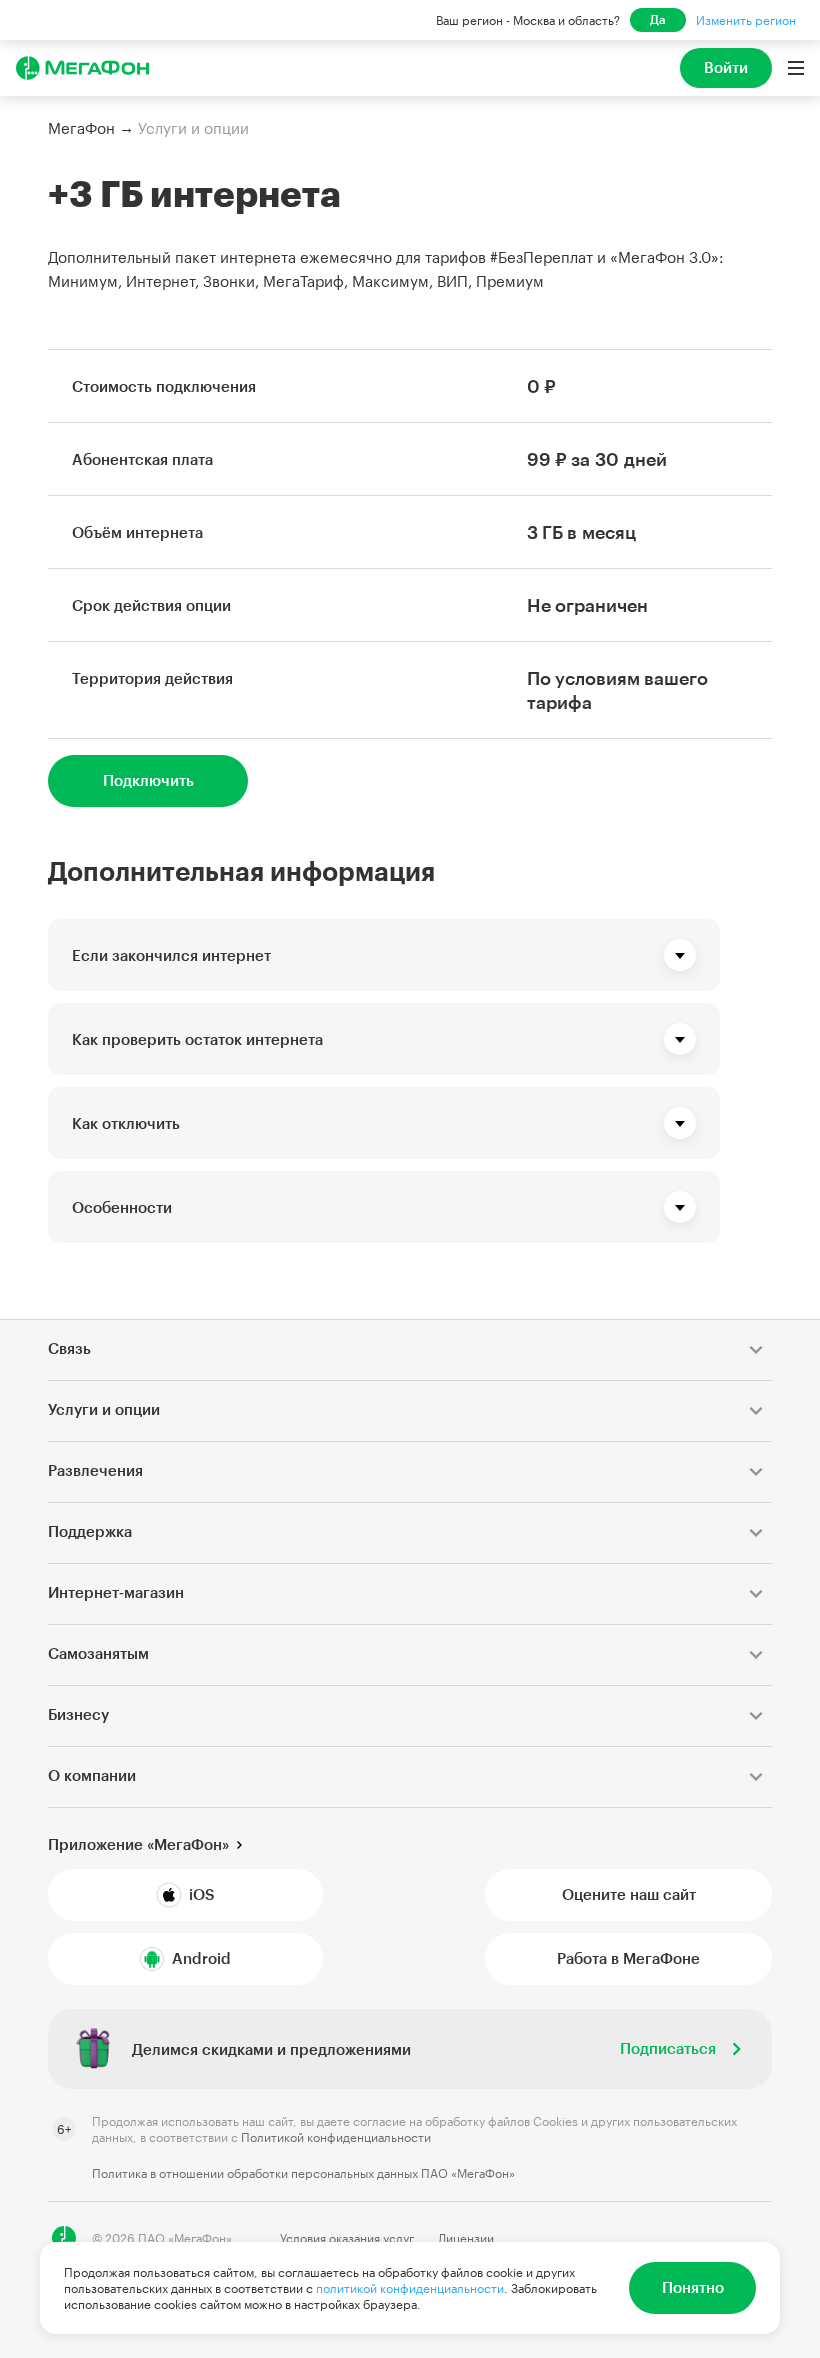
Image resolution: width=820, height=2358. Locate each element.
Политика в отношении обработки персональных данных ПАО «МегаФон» (303, 2173)
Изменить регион (746, 20)
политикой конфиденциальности (410, 2288)
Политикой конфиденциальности (336, 2137)
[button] (384, 955)
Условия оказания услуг (347, 2238)
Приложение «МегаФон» (138, 1844)
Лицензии (466, 2238)
